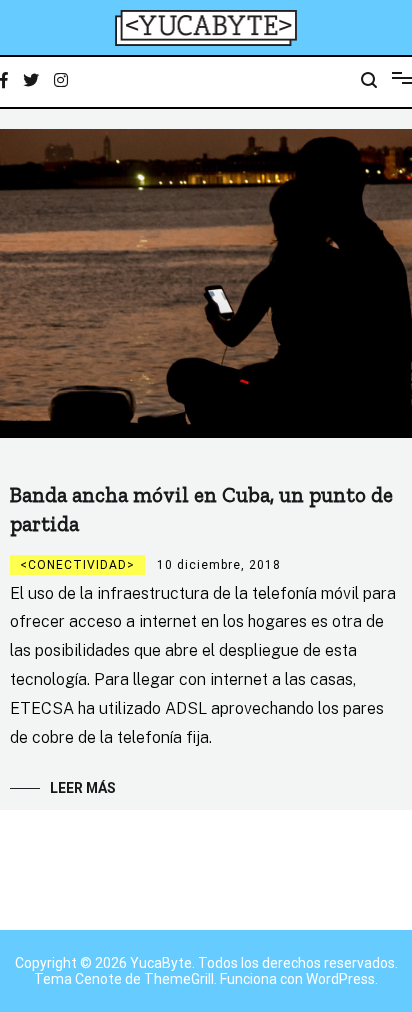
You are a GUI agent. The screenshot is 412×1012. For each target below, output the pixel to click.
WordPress (340, 979)
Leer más (83, 788)
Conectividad (77, 565)
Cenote (98, 979)
